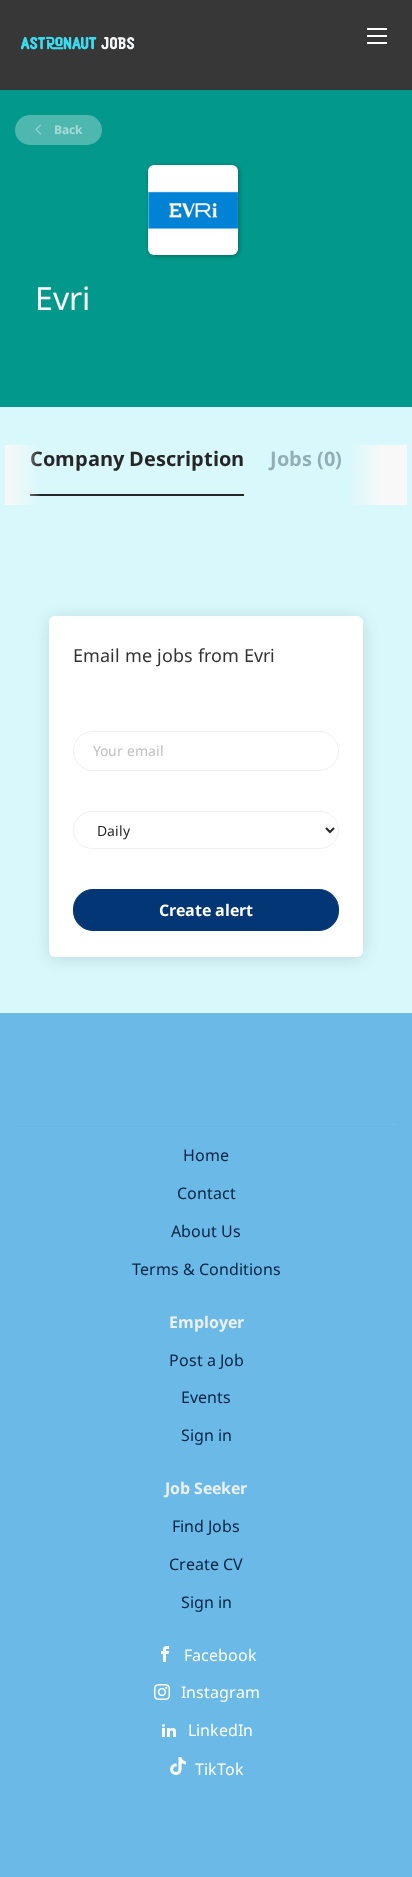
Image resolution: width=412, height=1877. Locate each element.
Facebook (220, 1655)
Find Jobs (206, 1526)
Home (206, 1155)
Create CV (206, 1564)
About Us (206, 1231)
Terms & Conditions (206, 1269)
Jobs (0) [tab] (306, 458)
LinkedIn (220, 1730)
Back (66, 129)
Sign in (206, 1435)
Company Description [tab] (137, 458)
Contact (206, 1193)
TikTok (215, 1769)
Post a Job (206, 1360)
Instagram (220, 1692)
